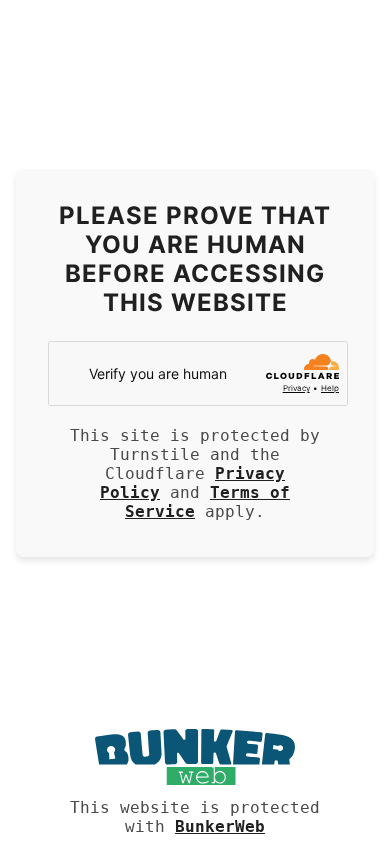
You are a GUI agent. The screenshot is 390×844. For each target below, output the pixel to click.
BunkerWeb (220, 826)
